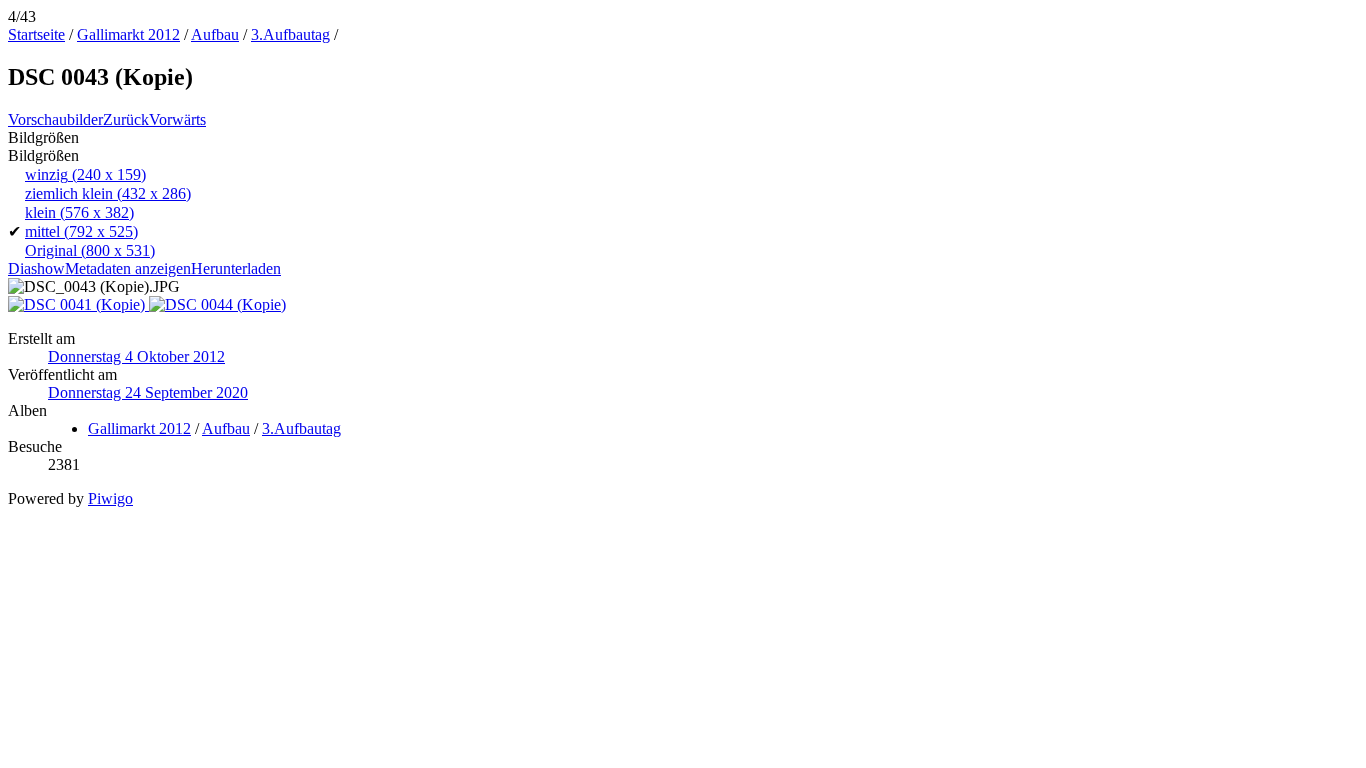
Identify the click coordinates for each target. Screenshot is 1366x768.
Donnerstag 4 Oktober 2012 (136, 356)
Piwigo (110, 498)
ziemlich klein (108, 193)
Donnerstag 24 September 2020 (148, 392)
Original (90, 250)
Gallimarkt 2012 (128, 34)
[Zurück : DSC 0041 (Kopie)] (78, 304)
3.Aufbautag (290, 34)
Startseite (36, 34)
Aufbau (215, 34)
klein (79, 212)
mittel (81, 231)
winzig (85, 174)
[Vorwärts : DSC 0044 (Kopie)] (217, 304)
